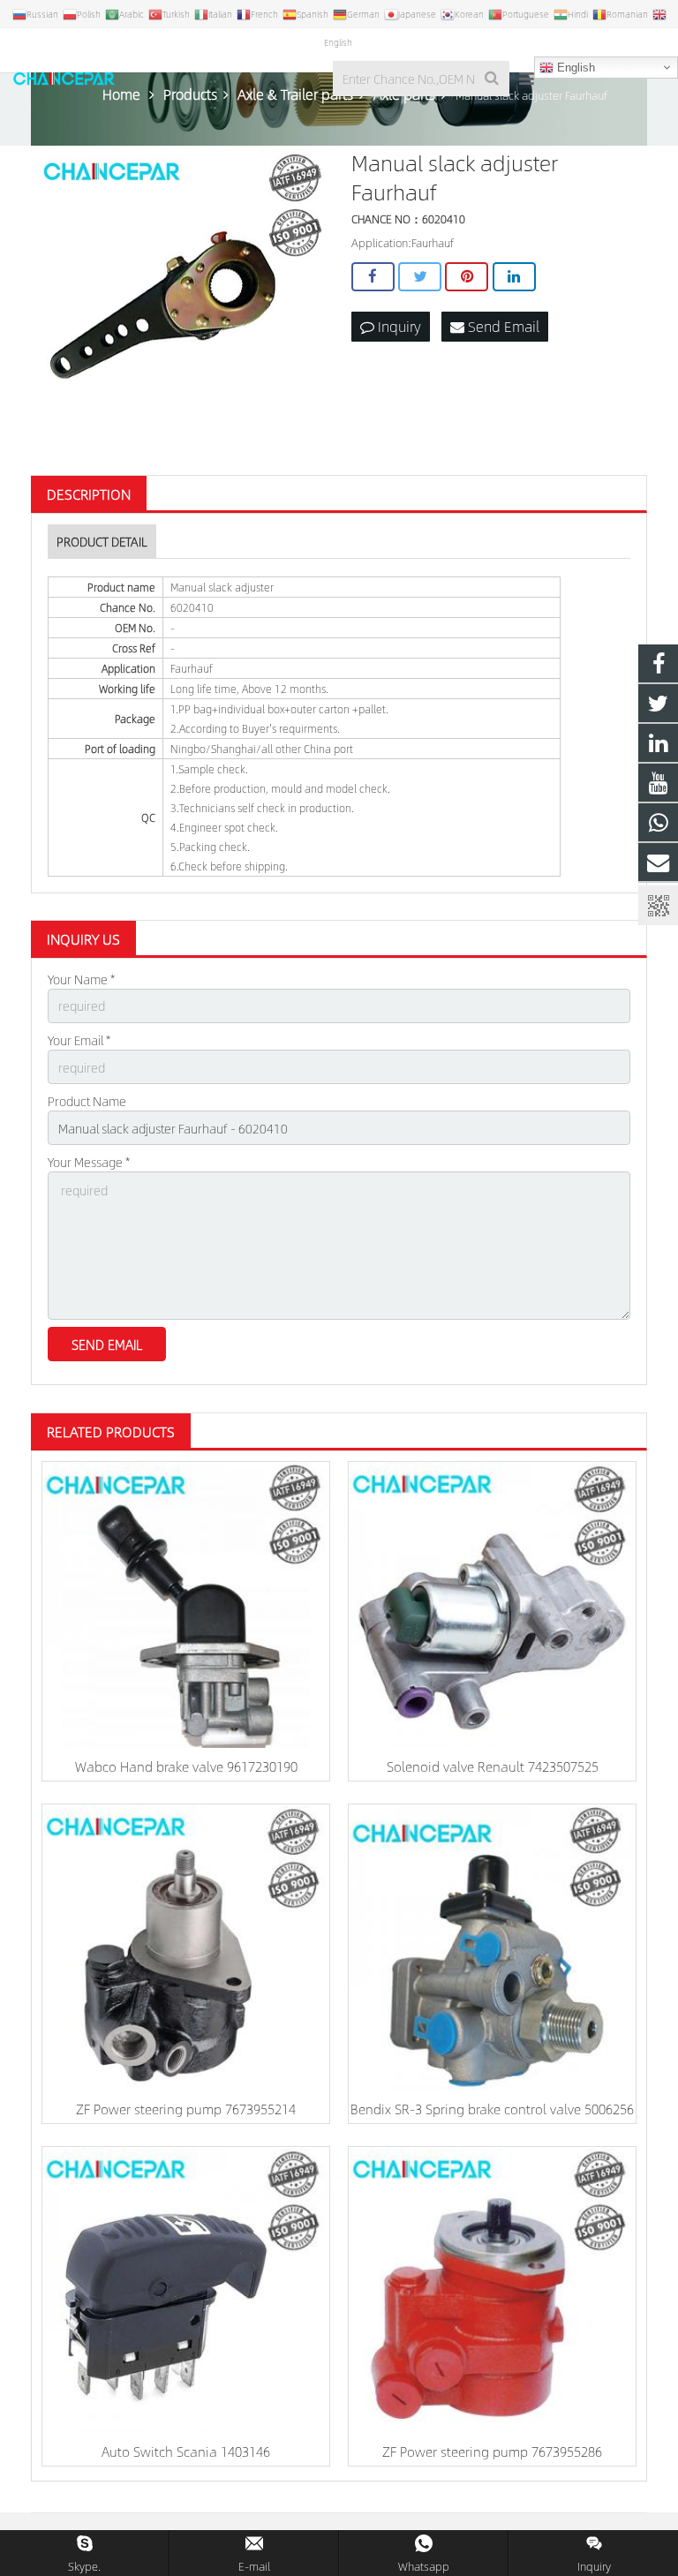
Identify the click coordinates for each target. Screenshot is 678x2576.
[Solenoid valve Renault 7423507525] (492, 1605)
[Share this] (373, 277)
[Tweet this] (420, 277)
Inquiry (398, 326)
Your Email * (79, 1040)
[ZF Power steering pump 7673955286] (492, 2290)
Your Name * (81, 979)
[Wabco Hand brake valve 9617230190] (186, 1605)
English (574, 68)
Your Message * (89, 1162)
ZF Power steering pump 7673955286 (492, 2451)
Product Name (87, 1101)
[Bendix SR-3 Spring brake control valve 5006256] (492, 1948)
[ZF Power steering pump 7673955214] (186, 1948)
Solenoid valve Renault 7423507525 (493, 1766)
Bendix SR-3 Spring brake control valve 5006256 (492, 2109)
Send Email (502, 326)
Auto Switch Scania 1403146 (186, 2451)
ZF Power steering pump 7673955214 (186, 2109)
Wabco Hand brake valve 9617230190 (186, 1766)
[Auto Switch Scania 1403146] (186, 2290)
